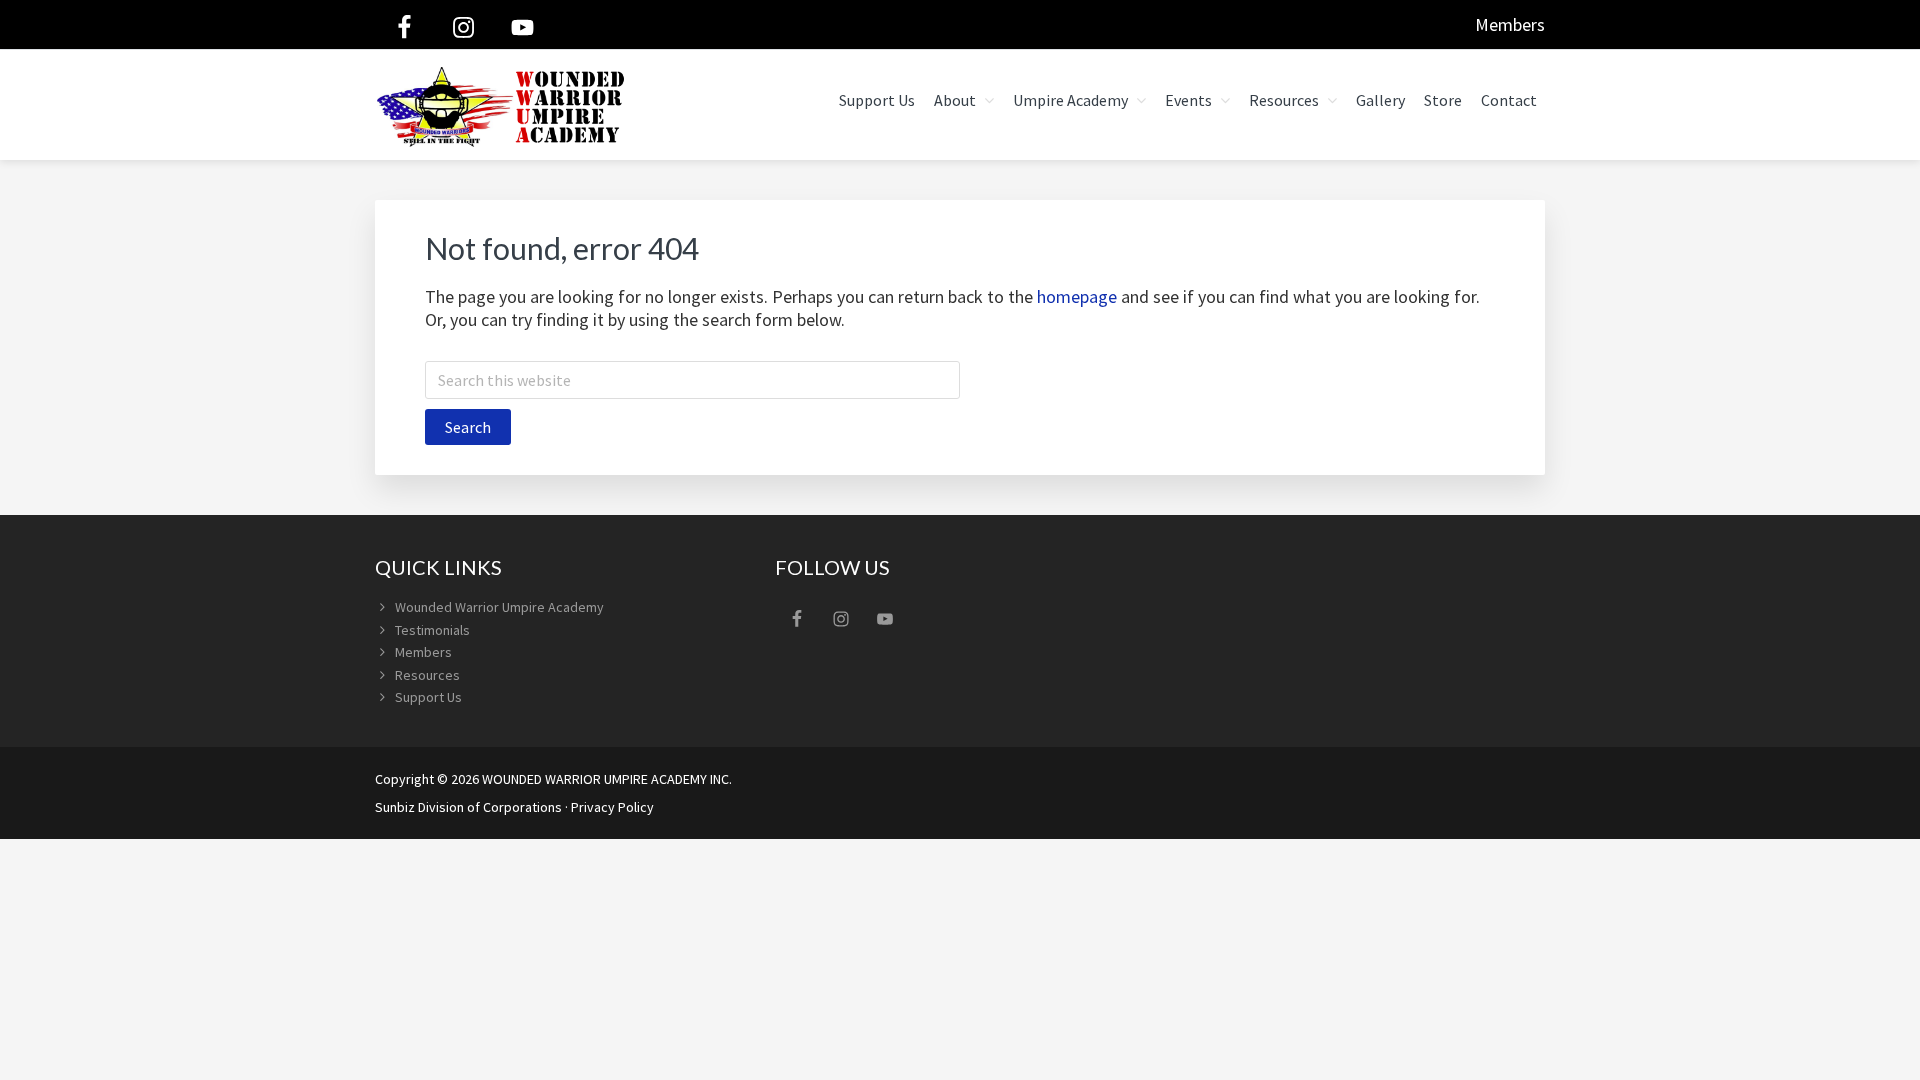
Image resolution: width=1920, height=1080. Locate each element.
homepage (1077, 296)
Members (1510, 24)
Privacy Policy (612, 807)
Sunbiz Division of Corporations (468, 807)
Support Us (428, 697)
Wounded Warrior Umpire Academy (499, 607)
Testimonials (432, 630)
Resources (427, 675)
